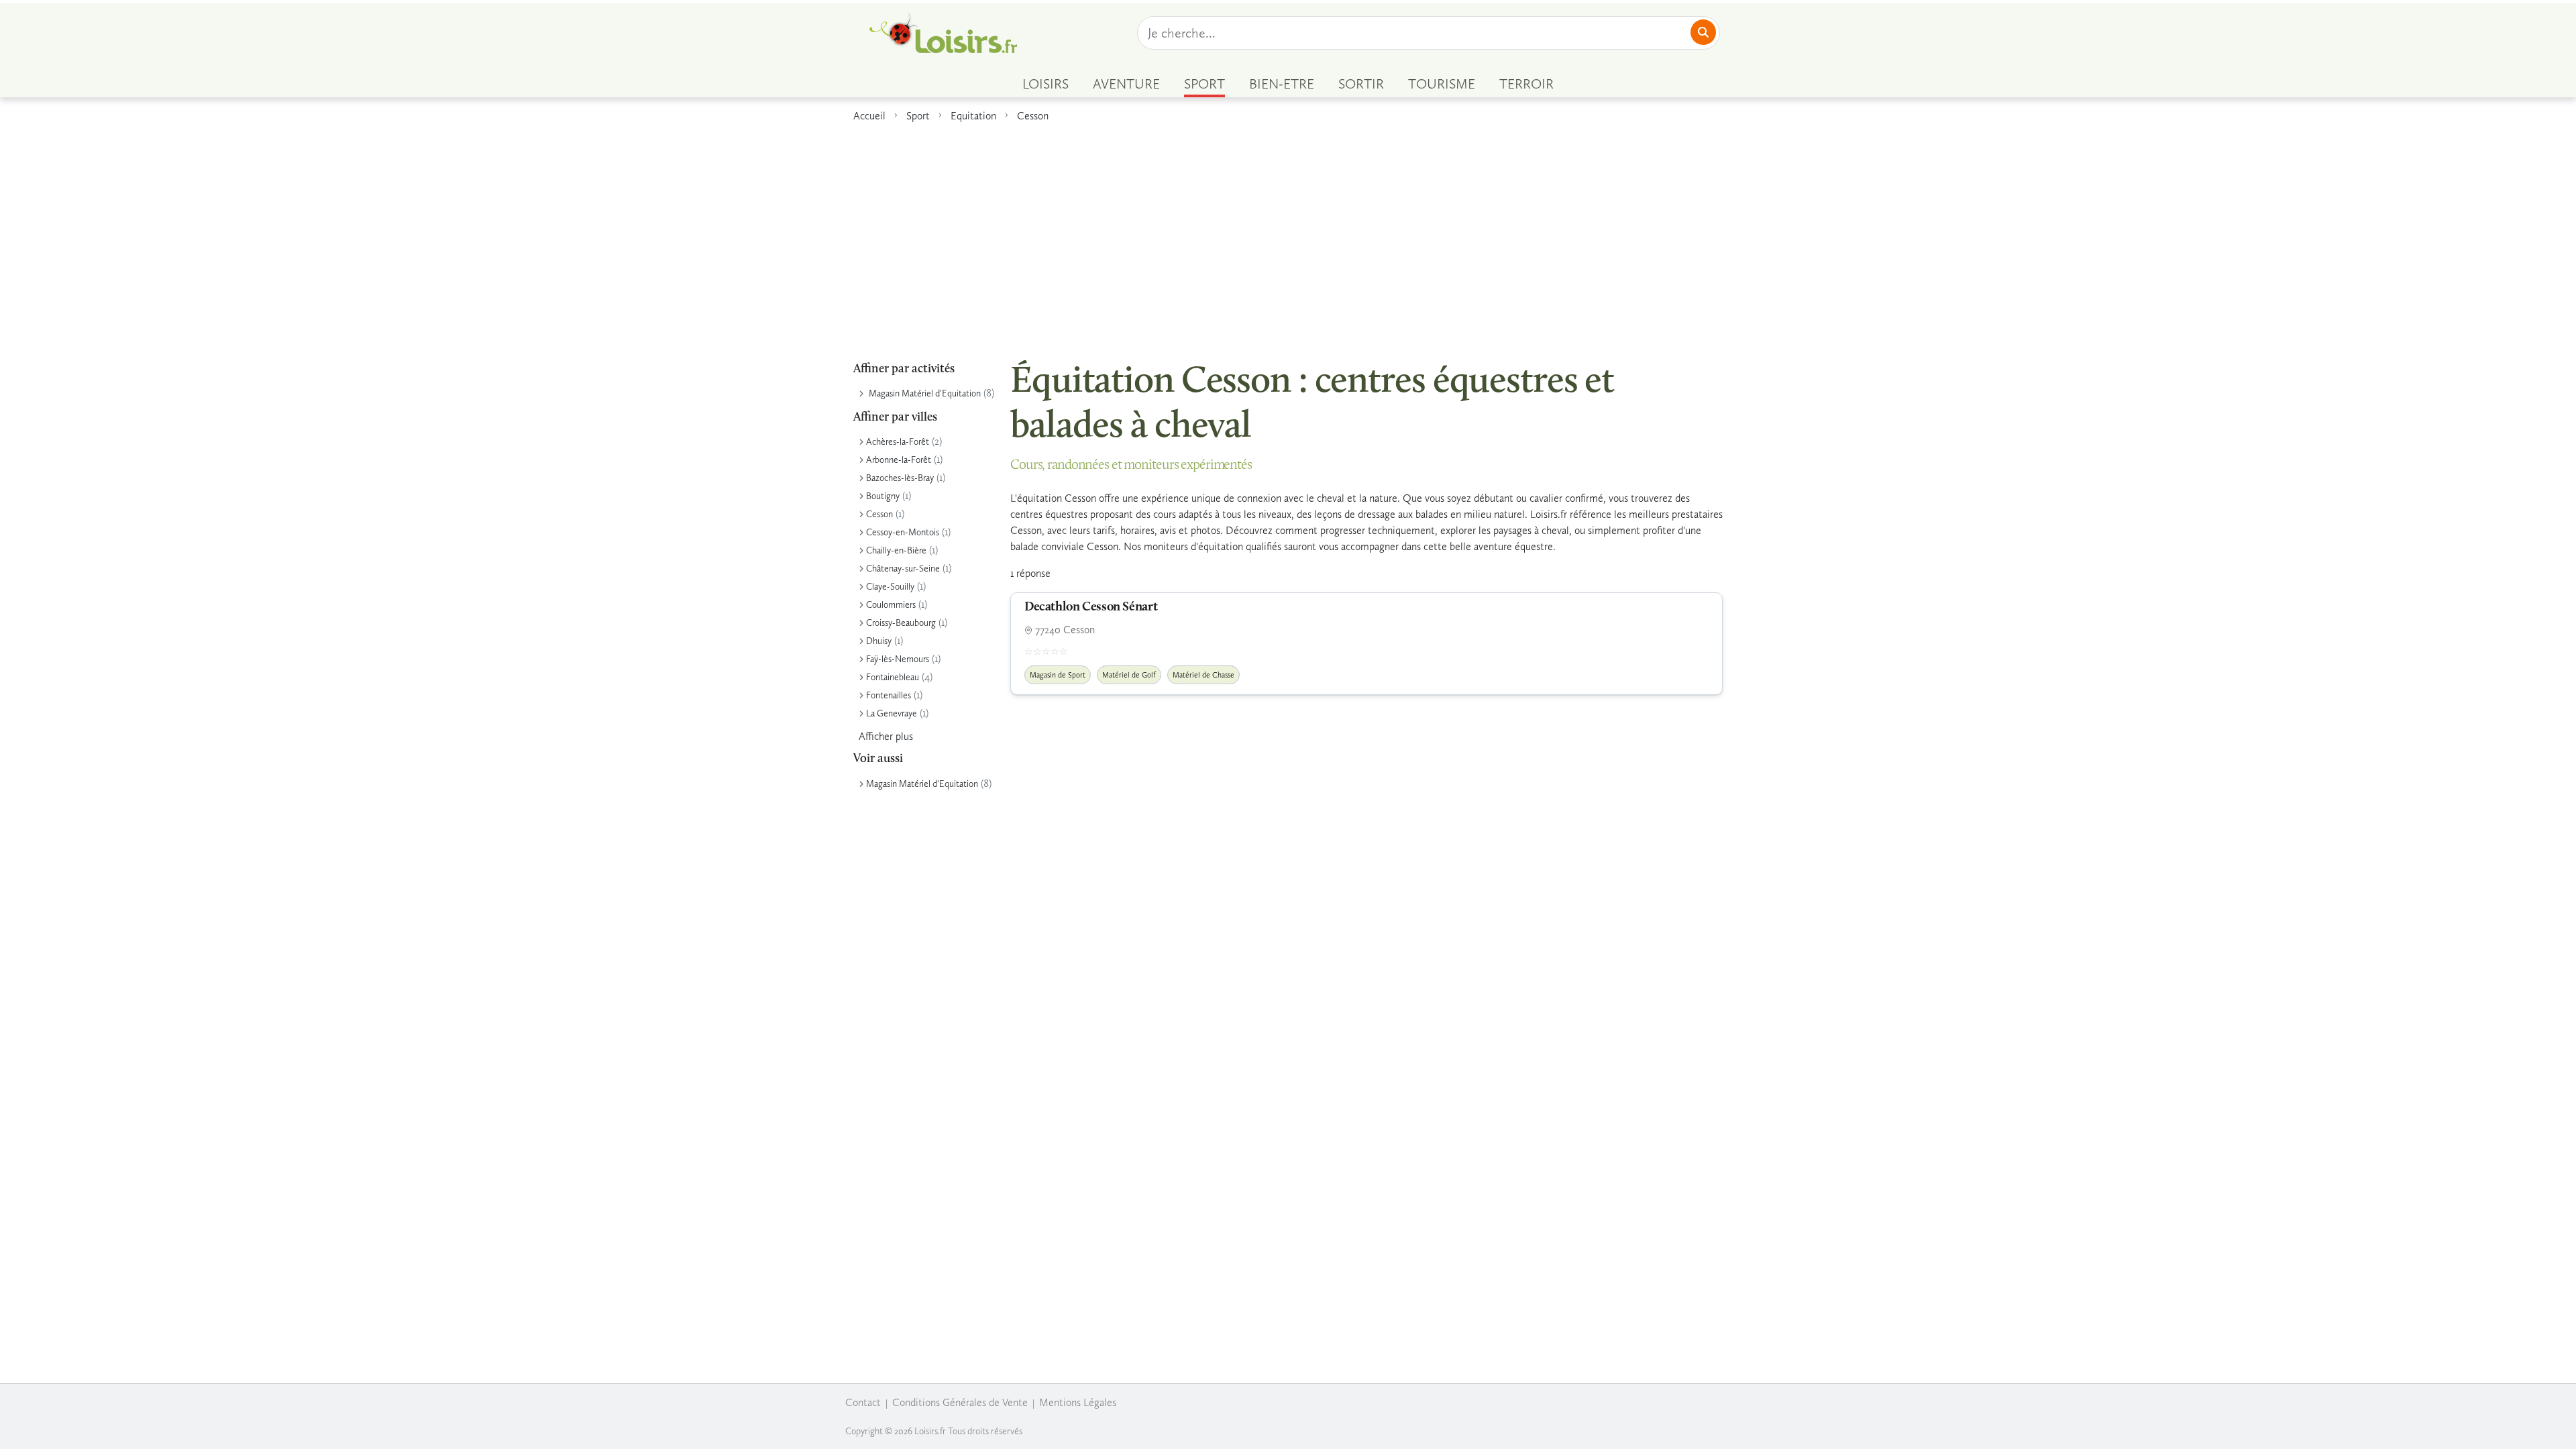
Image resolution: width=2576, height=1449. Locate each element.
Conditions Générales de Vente (960, 1402)
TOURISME (1442, 84)
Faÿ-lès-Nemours (898, 659)
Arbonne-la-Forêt (899, 460)
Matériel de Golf (1129, 675)
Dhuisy (879, 641)
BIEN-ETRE (1282, 84)
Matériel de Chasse (1203, 675)
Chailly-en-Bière (896, 550)
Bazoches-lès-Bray (900, 478)
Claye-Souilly (890, 587)
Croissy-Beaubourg (901, 623)
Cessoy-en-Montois (903, 532)
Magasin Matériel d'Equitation (925, 393)
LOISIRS (1045, 84)
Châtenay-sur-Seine (903, 569)
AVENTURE (1126, 84)
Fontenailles (889, 695)
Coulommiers (891, 605)
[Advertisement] (1288, 234)
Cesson (1033, 116)
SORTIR (1361, 84)
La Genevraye (892, 713)
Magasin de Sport (1058, 675)
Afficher (886, 736)
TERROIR (1526, 84)
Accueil (869, 116)
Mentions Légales (1078, 1402)
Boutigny (883, 496)
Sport (918, 116)
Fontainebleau (893, 677)
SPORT (1204, 84)
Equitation (973, 116)
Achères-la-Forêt (898, 442)
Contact (863, 1402)
